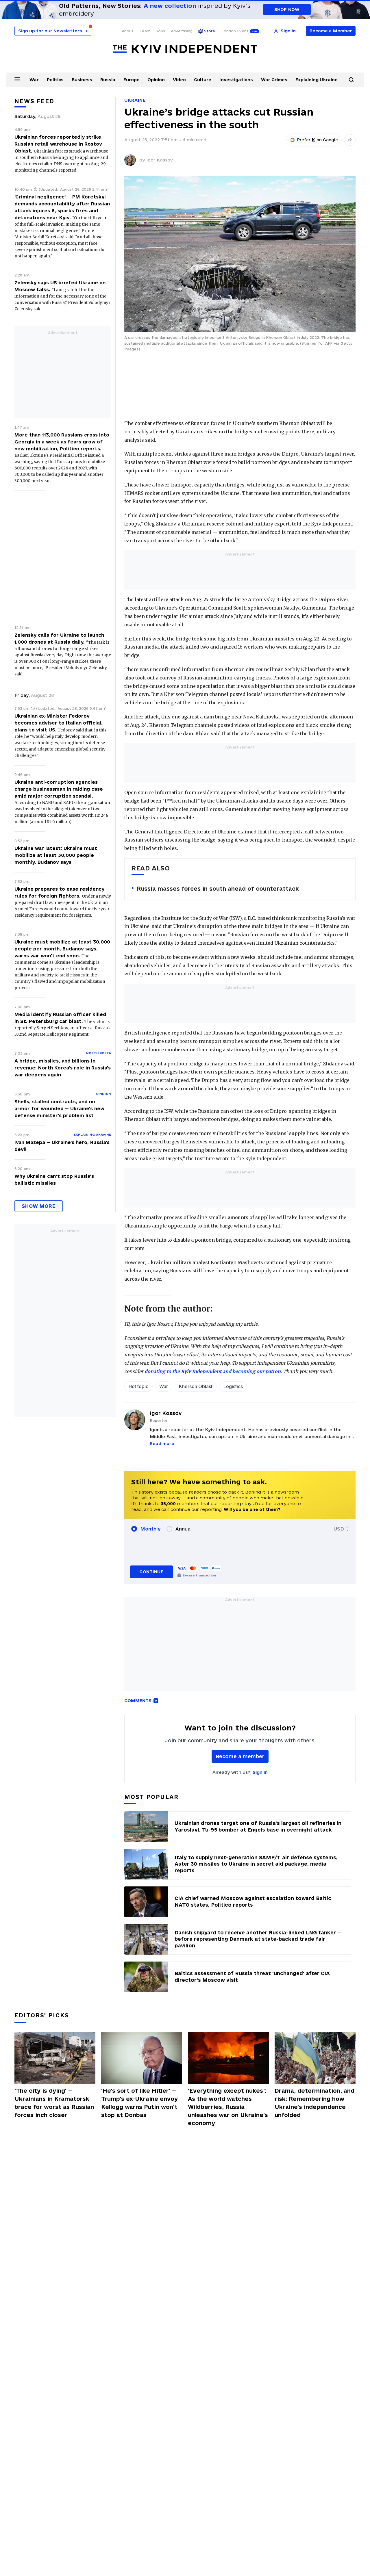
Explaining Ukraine (317, 80)
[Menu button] (17, 79)
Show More (39, 1206)
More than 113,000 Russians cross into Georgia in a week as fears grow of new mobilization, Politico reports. (62, 442)
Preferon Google (318, 140)
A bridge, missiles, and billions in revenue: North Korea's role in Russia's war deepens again (63, 1068)
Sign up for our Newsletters (53, 31)
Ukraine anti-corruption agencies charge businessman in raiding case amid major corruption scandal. (59, 789)
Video (179, 80)
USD (339, 1529)
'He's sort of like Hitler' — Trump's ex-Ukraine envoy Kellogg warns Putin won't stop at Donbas (139, 2103)
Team (145, 31)
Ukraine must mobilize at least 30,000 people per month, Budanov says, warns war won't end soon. (62, 949)
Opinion (156, 80)
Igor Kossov (160, 160)
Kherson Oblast (196, 1386)
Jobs (161, 31)
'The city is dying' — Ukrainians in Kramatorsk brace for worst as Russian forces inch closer (54, 2103)
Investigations (236, 80)
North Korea (99, 1053)
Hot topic (138, 1386)
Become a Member (331, 31)
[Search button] (351, 80)
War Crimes (274, 80)
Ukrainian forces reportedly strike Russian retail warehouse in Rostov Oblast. (58, 144)
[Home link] (185, 49)
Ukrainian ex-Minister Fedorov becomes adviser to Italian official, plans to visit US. (59, 723)
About (128, 31)
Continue (151, 1572)
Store (210, 31)
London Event (235, 31)
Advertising (182, 31)
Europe (132, 80)
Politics (55, 80)
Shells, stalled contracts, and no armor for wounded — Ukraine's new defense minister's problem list (59, 1108)
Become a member (240, 1756)
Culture (203, 80)
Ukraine (135, 100)
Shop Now (287, 9)
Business (82, 80)
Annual (184, 1529)
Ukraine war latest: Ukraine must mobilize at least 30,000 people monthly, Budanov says (56, 855)
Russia (108, 80)
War (34, 80)
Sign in (260, 1772)
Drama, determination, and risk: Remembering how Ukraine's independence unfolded (314, 2103)
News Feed (34, 101)
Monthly (150, 1529)
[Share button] (350, 140)
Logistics (233, 1386)
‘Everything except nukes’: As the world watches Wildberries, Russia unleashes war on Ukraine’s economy (228, 2107)
